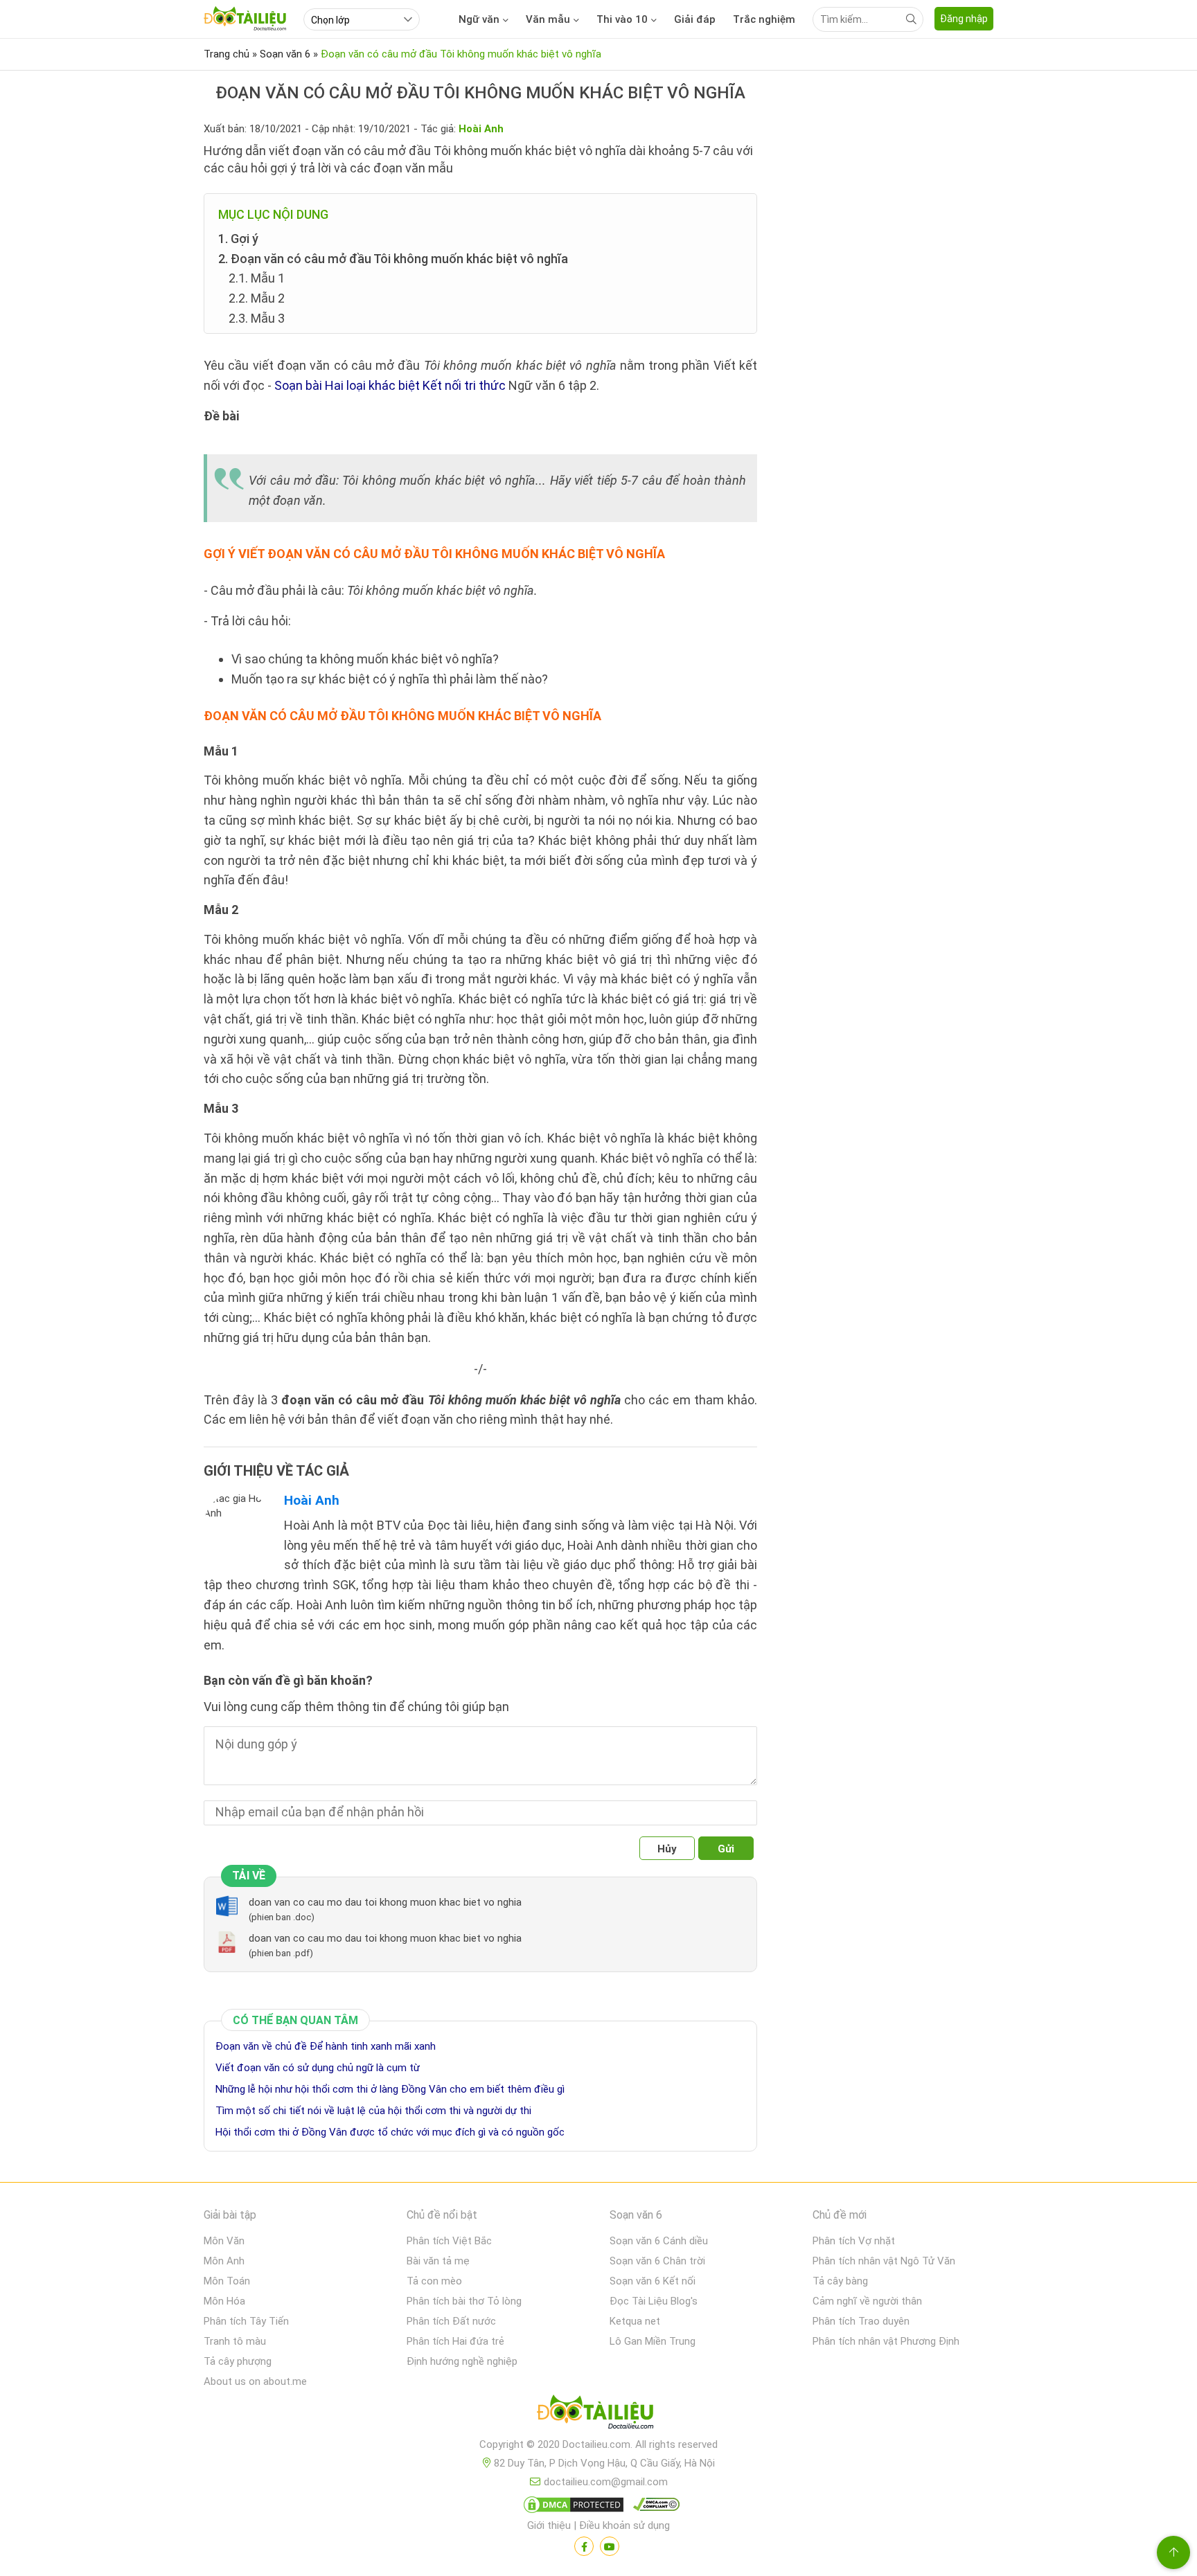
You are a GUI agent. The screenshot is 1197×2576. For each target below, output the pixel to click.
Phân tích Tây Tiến (246, 2321)
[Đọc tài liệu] (584, 2546)
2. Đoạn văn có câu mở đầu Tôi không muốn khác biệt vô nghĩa (393, 259)
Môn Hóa (224, 2301)
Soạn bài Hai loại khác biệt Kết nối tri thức (390, 385)
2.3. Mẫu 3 (257, 318)
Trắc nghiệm (764, 19)
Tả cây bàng (840, 2281)
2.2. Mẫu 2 (257, 298)
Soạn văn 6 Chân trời (657, 2261)
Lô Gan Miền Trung (653, 2341)
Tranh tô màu (235, 2341)
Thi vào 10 (622, 19)
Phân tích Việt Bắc (449, 2241)
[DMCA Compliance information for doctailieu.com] (653, 2507)
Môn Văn (224, 2241)
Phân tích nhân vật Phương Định (886, 2341)
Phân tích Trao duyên (861, 2321)
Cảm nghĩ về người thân (867, 2301)
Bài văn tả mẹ (438, 2261)
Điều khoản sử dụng (624, 2525)
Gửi (726, 1849)
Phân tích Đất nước (451, 2321)
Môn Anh (224, 2261)
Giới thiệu (549, 2525)
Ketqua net (635, 2321)
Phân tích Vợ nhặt (854, 2241)
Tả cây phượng (238, 2361)
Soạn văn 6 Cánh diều (659, 2241)
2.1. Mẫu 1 (257, 278)
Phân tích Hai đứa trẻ (455, 2341)
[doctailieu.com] (598, 2415)
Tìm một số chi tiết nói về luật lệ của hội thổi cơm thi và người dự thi (373, 2111)
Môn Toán (227, 2281)
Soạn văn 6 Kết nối (653, 2281)
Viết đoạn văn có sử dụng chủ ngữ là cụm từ (318, 2068)
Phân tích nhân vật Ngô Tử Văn (884, 2261)
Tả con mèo (434, 2281)
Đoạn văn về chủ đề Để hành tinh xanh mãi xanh (326, 2046)
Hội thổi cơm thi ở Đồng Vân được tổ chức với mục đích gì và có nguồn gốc (390, 2132)
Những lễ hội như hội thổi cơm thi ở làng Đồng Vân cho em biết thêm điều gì (390, 2089)
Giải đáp (695, 19)
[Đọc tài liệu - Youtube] (610, 2546)
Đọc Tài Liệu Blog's (654, 2301)
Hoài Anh (312, 1500)
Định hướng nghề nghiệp (462, 2361)
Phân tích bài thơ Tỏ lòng (464, 2301)
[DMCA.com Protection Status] (571, 2507)
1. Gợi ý (238, 239)
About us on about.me (255, 2381)
